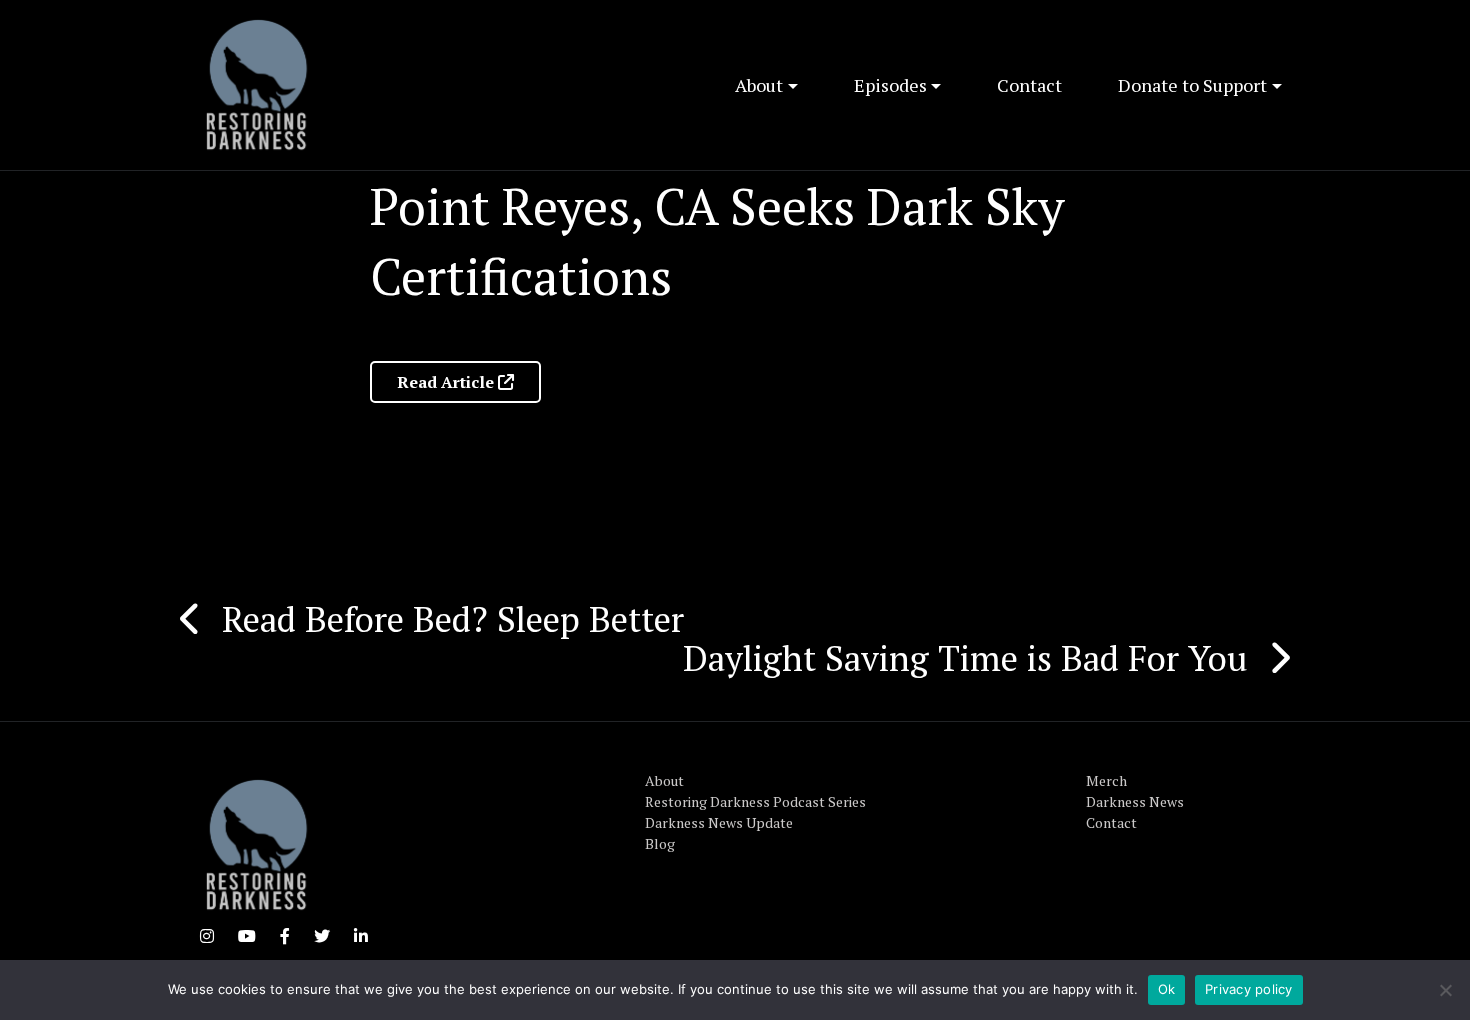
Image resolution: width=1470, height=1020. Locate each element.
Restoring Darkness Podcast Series (755, 801)
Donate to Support (1192, 85)
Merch (1106, 780)
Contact (1029, 85)
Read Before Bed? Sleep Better (453, 619)
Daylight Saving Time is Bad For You (965, 658)
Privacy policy (1249, 989)
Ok (1167, 989)
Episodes (890, 85)
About (759, 85)
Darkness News (1135, 801)
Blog (660, 843)
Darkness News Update (719, 822)
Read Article (447, 382)
